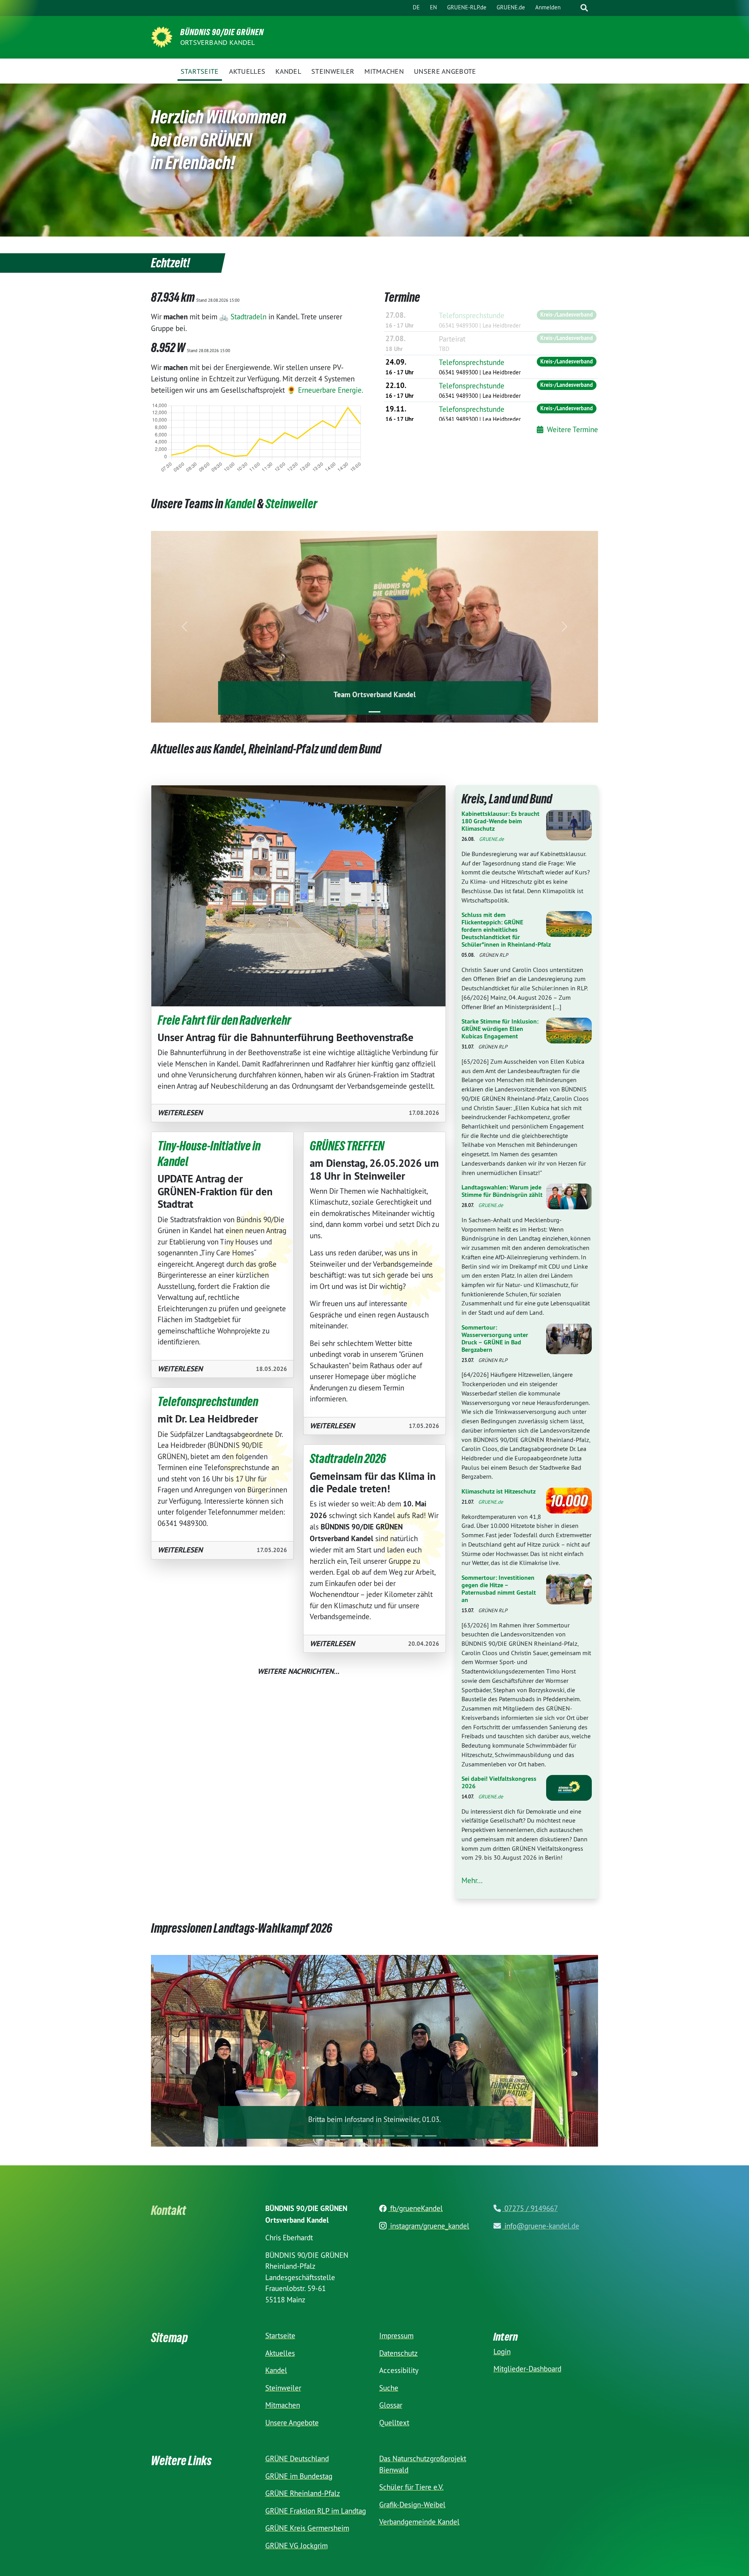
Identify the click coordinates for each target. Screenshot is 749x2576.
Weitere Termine (572, 429)
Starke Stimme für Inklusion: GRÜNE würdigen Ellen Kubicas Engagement (500, 1029)
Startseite (280, 2335)
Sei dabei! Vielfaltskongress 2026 (499, 1782)
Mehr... (472, 1880)
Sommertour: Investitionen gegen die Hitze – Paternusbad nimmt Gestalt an (499, 1589)
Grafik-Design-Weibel (412, 2504)
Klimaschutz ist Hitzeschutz (499, 1491)
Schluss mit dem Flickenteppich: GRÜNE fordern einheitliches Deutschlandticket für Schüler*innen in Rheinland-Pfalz (506, 930)
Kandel (240, 504)
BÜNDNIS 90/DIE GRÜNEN (222, 32)
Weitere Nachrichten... (298, 1671)
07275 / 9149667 (530, 2208)
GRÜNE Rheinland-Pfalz (303, 2493)
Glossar (391, 2405)
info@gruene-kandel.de (541, 2225)
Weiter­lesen (180, 1113)
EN (433, 7)
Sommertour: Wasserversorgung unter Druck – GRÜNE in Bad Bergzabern (495, 1339)
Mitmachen (283, 2405)
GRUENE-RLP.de (467, 7)
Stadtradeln (248, 317)
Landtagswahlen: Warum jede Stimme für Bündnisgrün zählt (502, 1191)
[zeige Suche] (584, 8)
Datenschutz (398, 2353)
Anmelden (548, 7)
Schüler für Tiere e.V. (411, 2487)
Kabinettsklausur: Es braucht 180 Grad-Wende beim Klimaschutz (501, 821)
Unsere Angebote (292, 2422)
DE (416, 7)
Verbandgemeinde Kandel (419, 2521)
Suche (389, 2387)
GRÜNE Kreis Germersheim (307, 2528)
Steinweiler (291, 504)
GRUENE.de (511, 7)
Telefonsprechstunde (472, 315)
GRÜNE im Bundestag (299, 2476)
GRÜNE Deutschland (297, 2458)
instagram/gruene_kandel (429, 2225)
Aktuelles (280, 2353)
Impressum (396, 2335)
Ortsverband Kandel (218, 42)
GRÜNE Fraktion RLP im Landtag (316, 2510)
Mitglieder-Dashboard (527, 2368)
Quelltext (394, 2422)
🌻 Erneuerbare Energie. (325, 390)
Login (502, 2351)
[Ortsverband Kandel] (162, 36)
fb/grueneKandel (415, 2208)
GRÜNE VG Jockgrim (296, 2545)
